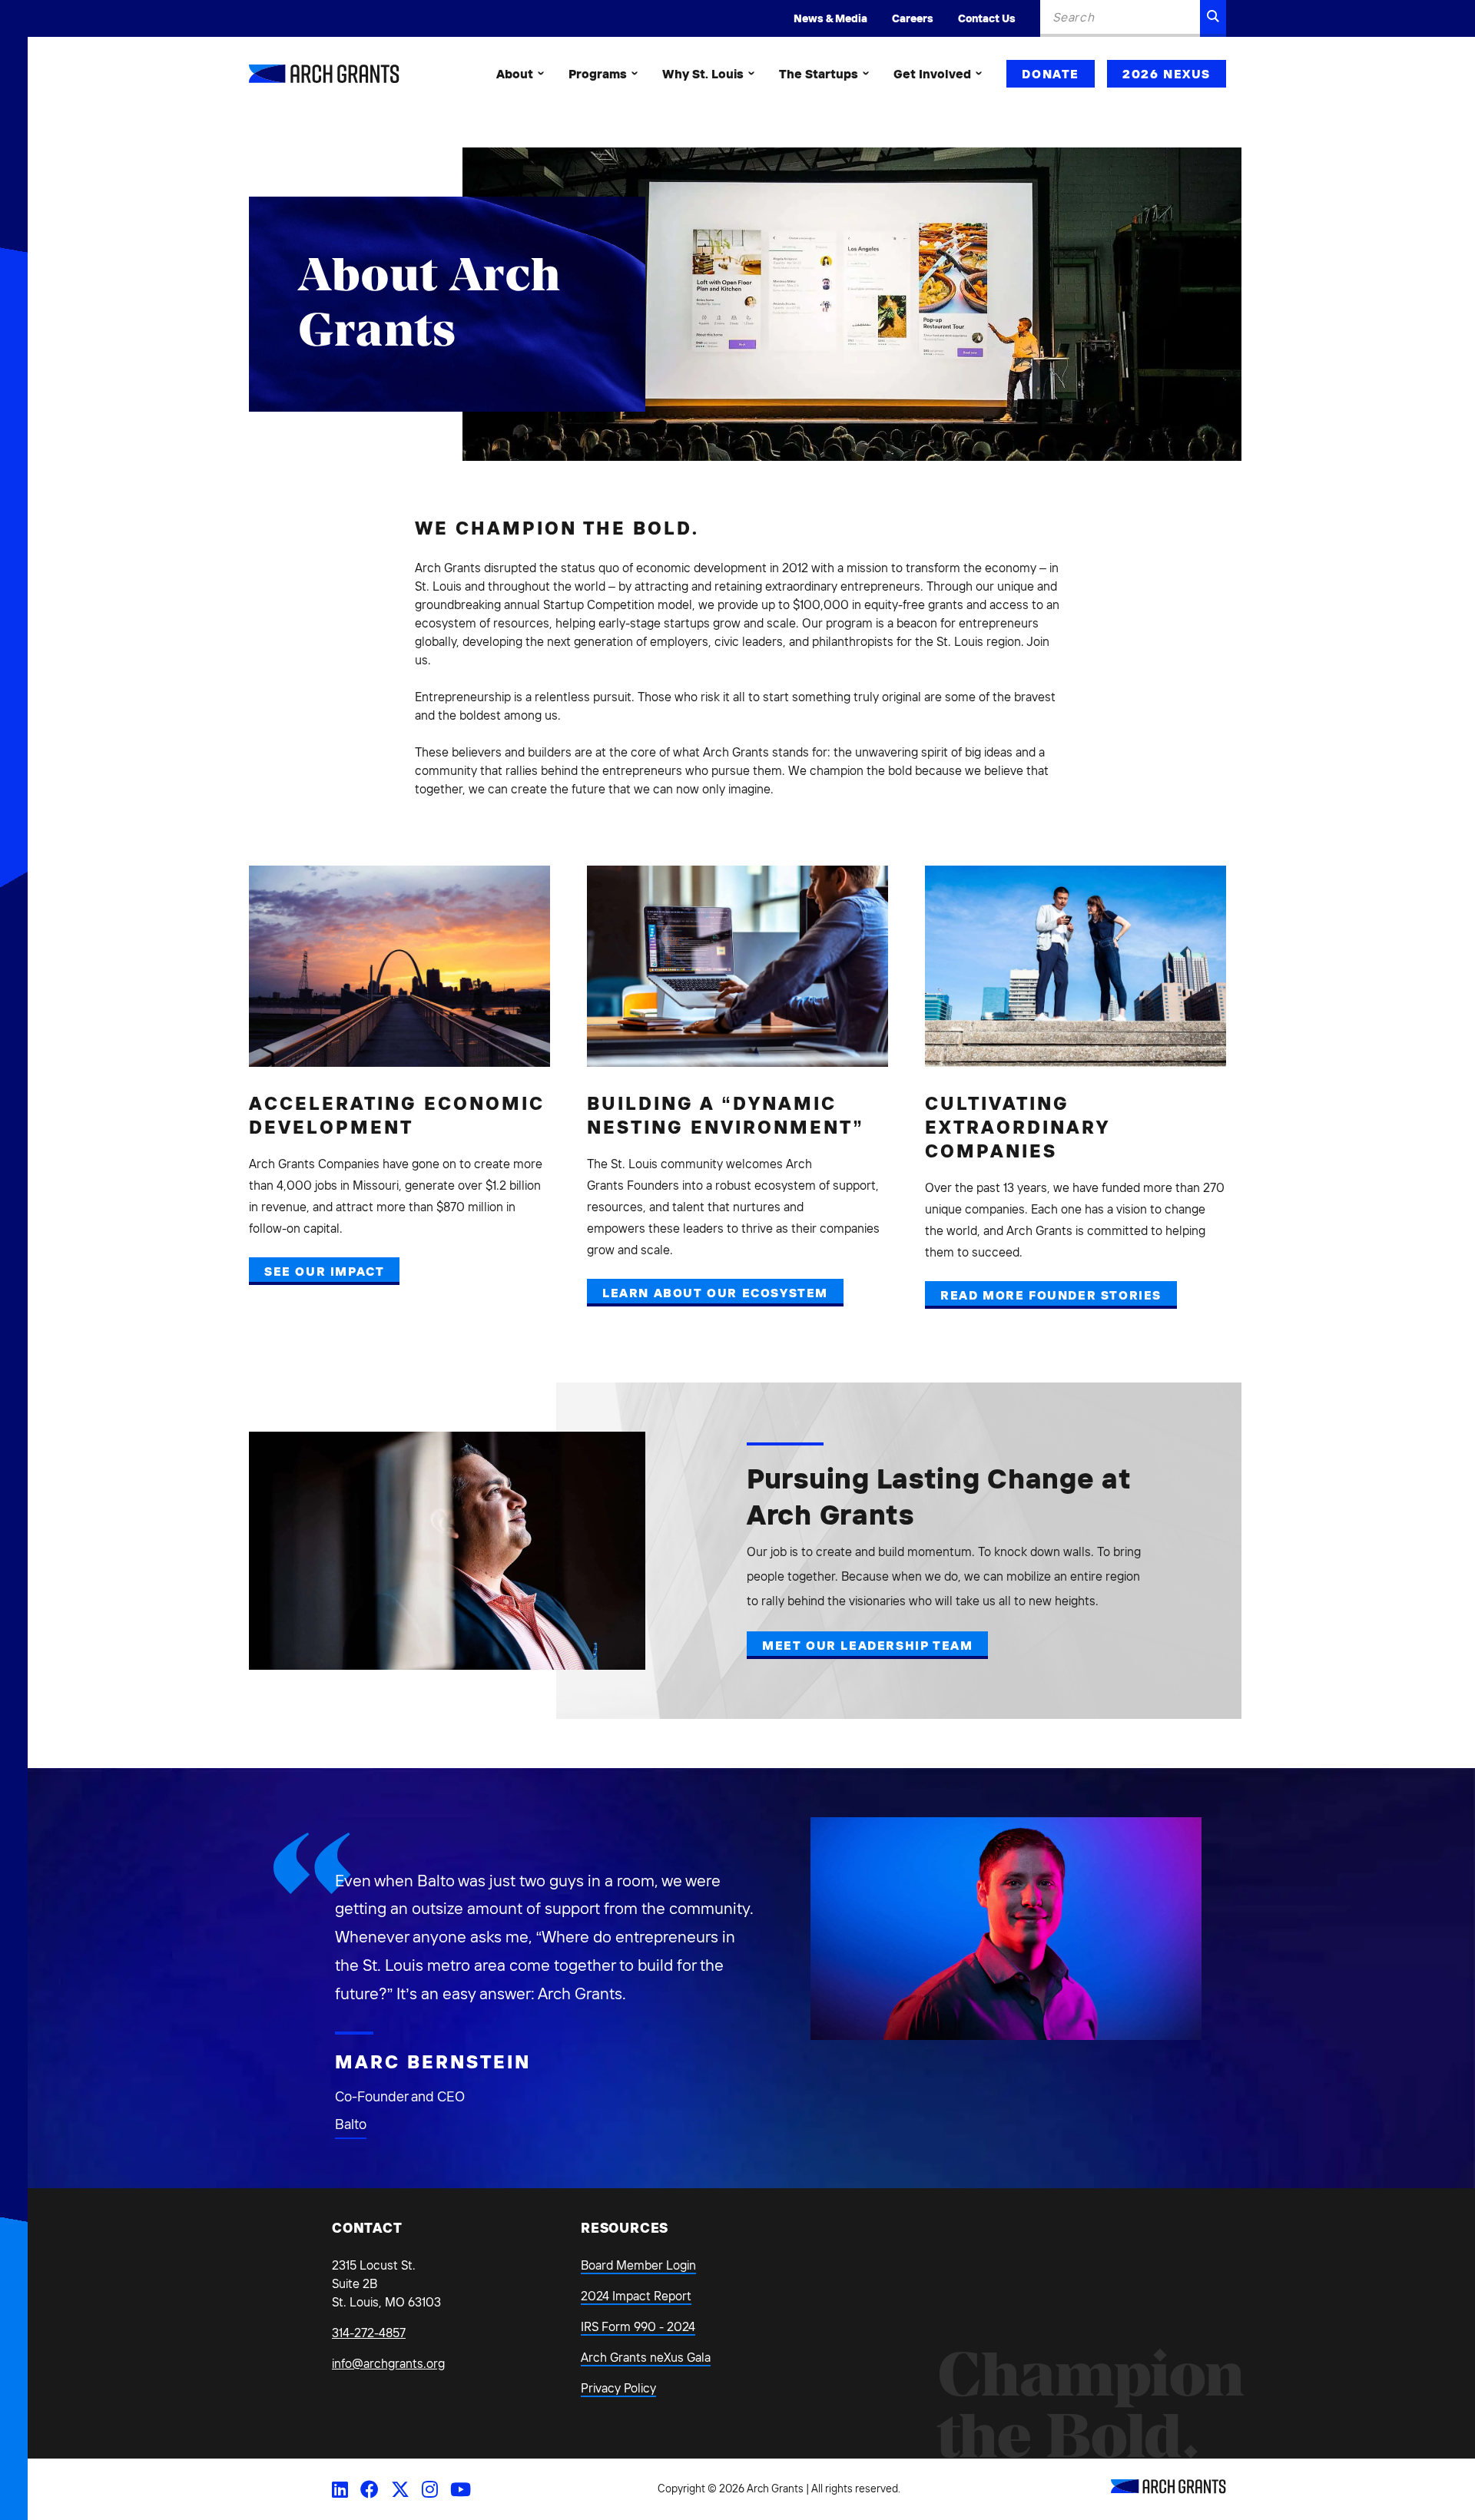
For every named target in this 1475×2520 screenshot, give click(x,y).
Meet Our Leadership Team (867, 1645)
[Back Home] (324, 74)
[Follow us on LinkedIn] (340, 2489)
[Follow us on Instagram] (430, 2489)
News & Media (830, 18)
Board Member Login (638, 2265)
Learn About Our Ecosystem (715, 1293)
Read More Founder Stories (1051, 1295)
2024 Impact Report (636, 2296)
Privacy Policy (618, 2388)
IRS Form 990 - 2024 (638, 2326)
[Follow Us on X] (400, 2489)
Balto (351, 2124)
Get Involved (932, 74)
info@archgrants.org (388, 2363)
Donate (1051, 74)
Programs (598, 74)
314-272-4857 (369, 2333)
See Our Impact (324, 1271)
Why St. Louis (703, 74)
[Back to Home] (1168, 2489)
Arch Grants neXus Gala (646, 2357)
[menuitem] (520, 74)
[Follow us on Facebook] (370, 2489)
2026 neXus (1167, 74)
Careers (913, 18)
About (515, 74)
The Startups (819, 74)
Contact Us (987, 18)
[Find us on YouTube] (461, 2489)
